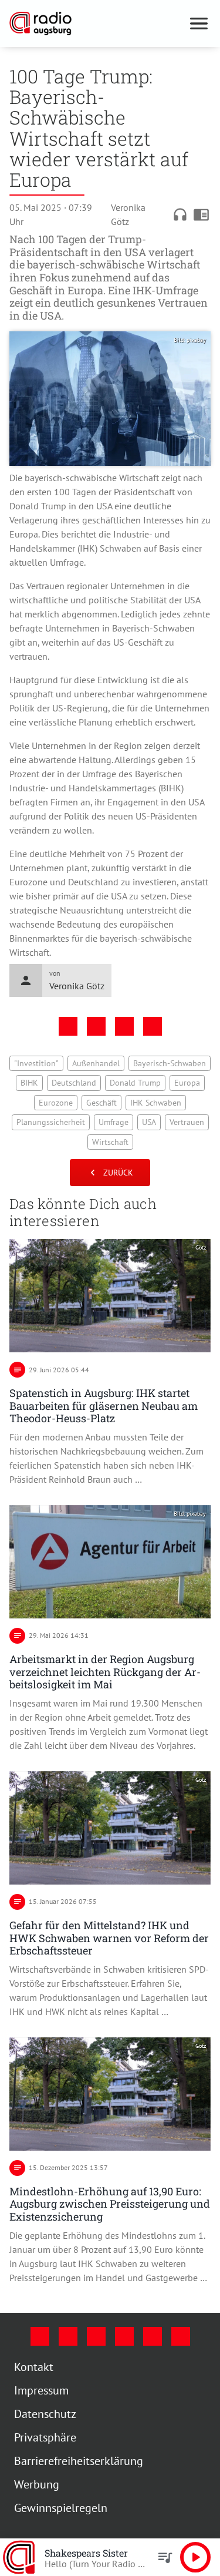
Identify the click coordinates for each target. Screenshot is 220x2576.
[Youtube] (92, 2353)
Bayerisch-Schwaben (61, 1091)
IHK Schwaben (43, 1130)
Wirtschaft (144, 1150)
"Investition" (75, 1072)
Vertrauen (95, 1150)
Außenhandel (135, 1072)
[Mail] (120, 2353)
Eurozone (136, 1111)
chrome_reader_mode (192, 214)
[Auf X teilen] (92, 1035)
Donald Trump (40, 1111)
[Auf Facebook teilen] (63, 1035)
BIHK (120, 1091)
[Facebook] (35, 2353)
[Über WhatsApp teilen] (120, 1035)
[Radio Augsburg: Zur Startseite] (92, 23)
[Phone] (148, 2353)
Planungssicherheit (116, 1130)
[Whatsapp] (176, 2353)
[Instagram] (63, 2353)
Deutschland (164, 1091)
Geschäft (181, 1111)
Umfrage (179, 1130)
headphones (171, 214)
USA (57, 1150)
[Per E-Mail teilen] (148, 1035)
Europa (92, 1111)
